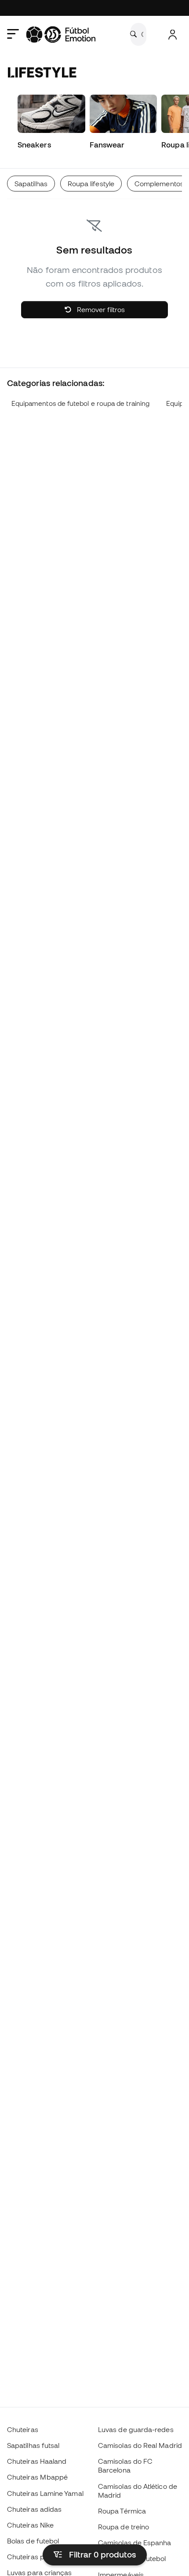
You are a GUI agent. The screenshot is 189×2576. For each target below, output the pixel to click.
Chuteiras (23, 2429)
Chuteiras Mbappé (37, 2477)
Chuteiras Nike (30, 2525)
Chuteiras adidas (34, 2509)
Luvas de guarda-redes (136, 2429)
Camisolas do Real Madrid (140, 2445)
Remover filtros (100, 309)
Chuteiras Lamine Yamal (45, 2493)
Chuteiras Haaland (37, 2461)
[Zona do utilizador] (173, 35)
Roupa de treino (124, 2527)
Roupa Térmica (122, 2511)
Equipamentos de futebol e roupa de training (80, 403)
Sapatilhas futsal (33, 2445)
